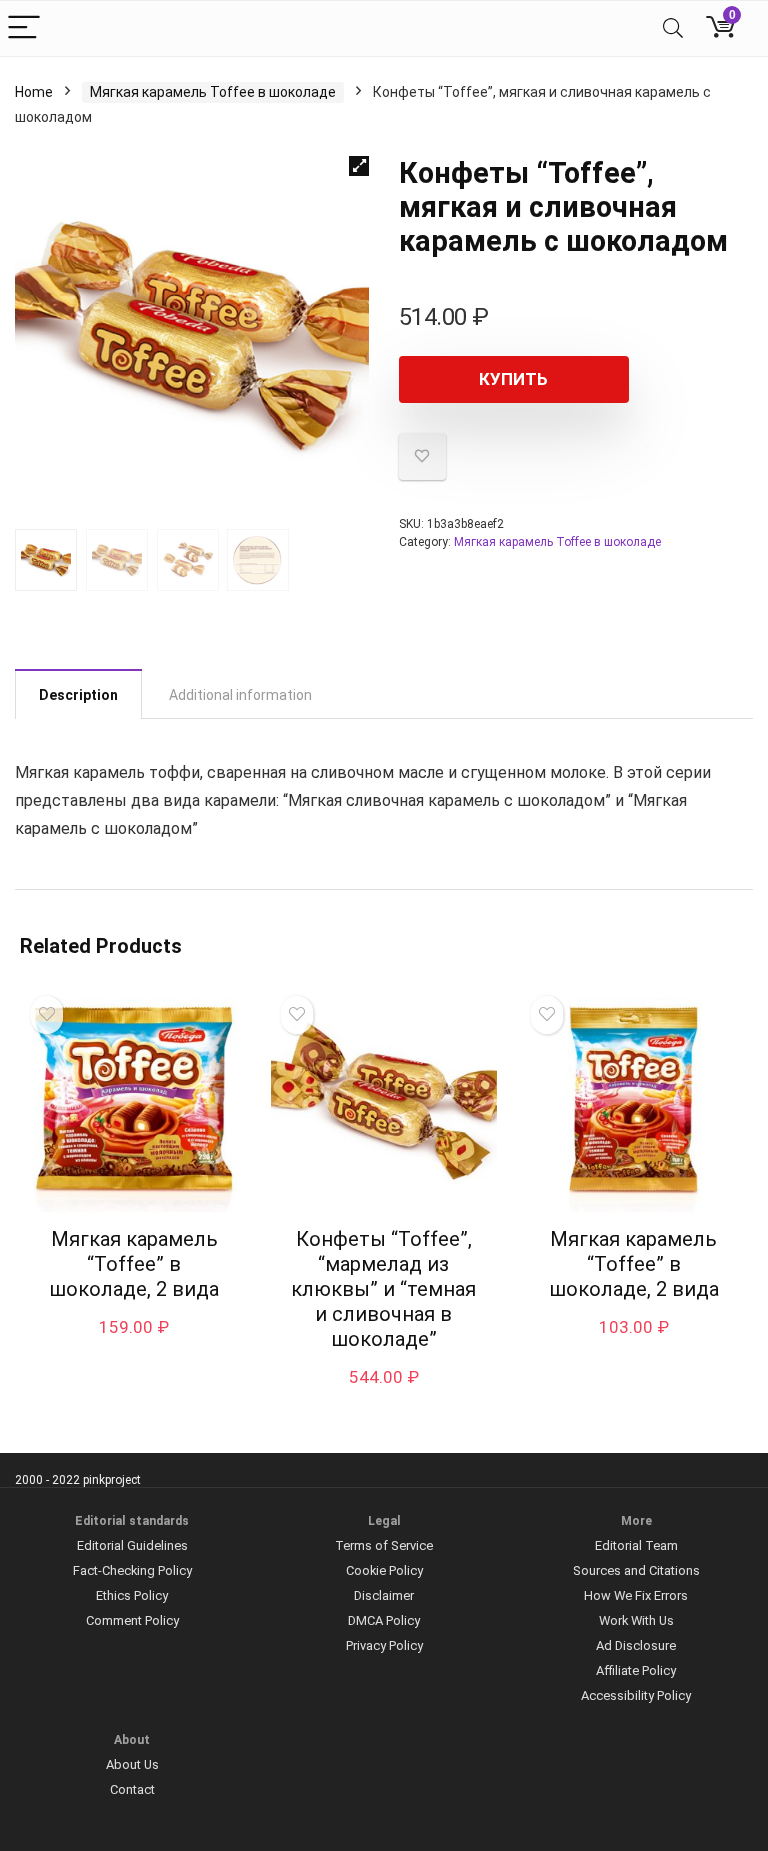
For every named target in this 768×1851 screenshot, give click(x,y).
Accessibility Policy (636, 1695)
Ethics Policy (132, 1595)
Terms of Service (384, 1545)
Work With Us (636, 1620)
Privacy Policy (384, 1645)
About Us (132, 1764)
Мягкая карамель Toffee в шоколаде (213, 92)
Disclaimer (384, 1595)
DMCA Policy (384, 1620)
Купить (513, 379)
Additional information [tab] (240, 695)
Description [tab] (78, 695)
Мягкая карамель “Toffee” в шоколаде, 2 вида (134, 1264)
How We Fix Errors (636, 1595)
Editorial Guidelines (132, 1545)
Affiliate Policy (636, 1670)
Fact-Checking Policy (132, 1570)
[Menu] (24, 28)
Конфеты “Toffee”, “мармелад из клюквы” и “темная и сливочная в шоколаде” (383, 1289)
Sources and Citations (636, 1570)
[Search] (673, 28)
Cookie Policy (384, 1570)
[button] (359, 166)
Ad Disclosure (636, 1645)
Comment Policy (132, 1620)
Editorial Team (636, 1545)
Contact (132, 1789)
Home (34, 92)
